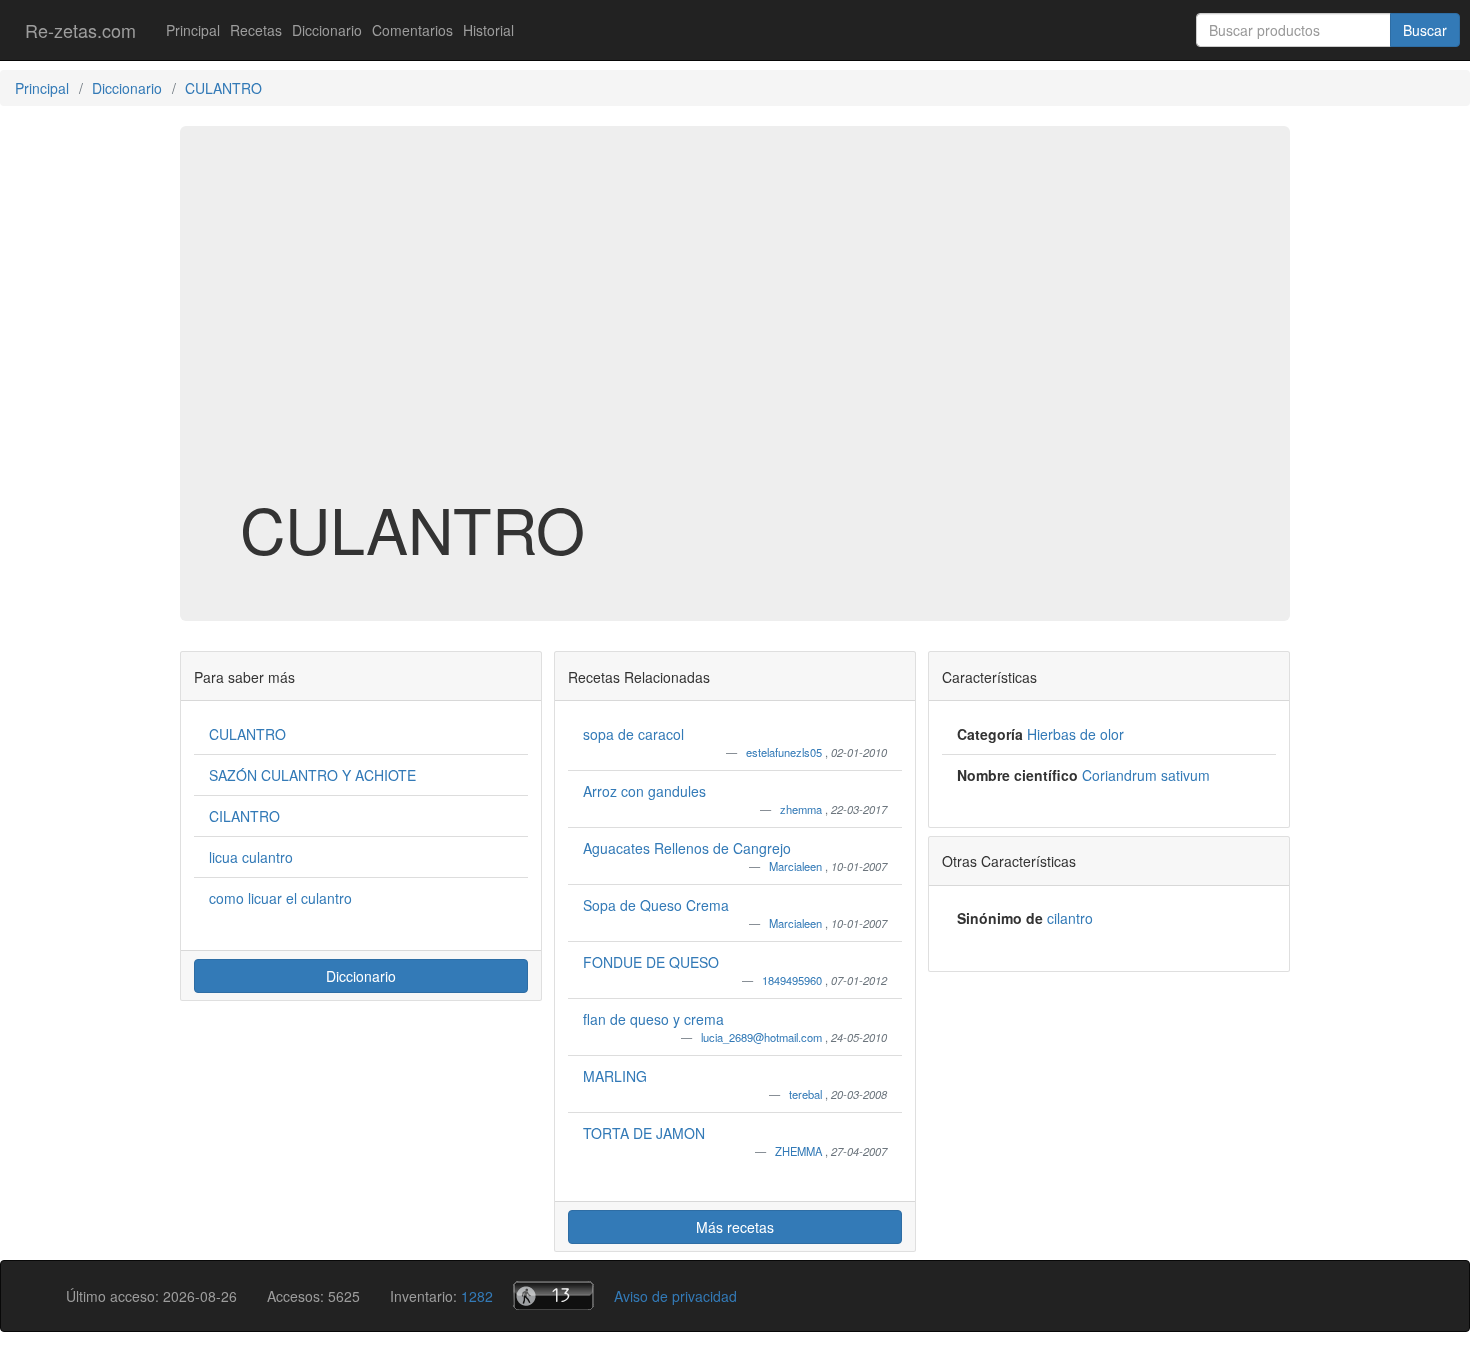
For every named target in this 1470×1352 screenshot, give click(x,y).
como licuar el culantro (280, 898)
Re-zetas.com (80, 30)
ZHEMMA (800, 1151)
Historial (488, 30)
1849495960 (793, 980)
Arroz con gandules (644, 791)
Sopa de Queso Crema (656, 905)
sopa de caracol (633, 734)
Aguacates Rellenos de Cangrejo (687, 848)
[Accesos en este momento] (553, 1295)
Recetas (256, 30)
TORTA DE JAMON (644, 1133)
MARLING (615, 1076)
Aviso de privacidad (675, 1296)
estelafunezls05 (785, 752)
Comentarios (412, 30)
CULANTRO (247, 734)
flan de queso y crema (653, 1019)
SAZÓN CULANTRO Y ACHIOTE (312, 775)
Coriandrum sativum (1146, 775)
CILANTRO (244, 816)
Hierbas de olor (1075, 734)
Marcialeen (797, 866)
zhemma (802, 809)
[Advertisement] (735, 334)
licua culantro (251, 857)
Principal (193, 30)
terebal (807, 1094)
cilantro (1070, 918)
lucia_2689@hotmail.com (763, 1037)
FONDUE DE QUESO (651, 962)
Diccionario (327, 30)
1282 (477, 1296)
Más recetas (735, 1227)
